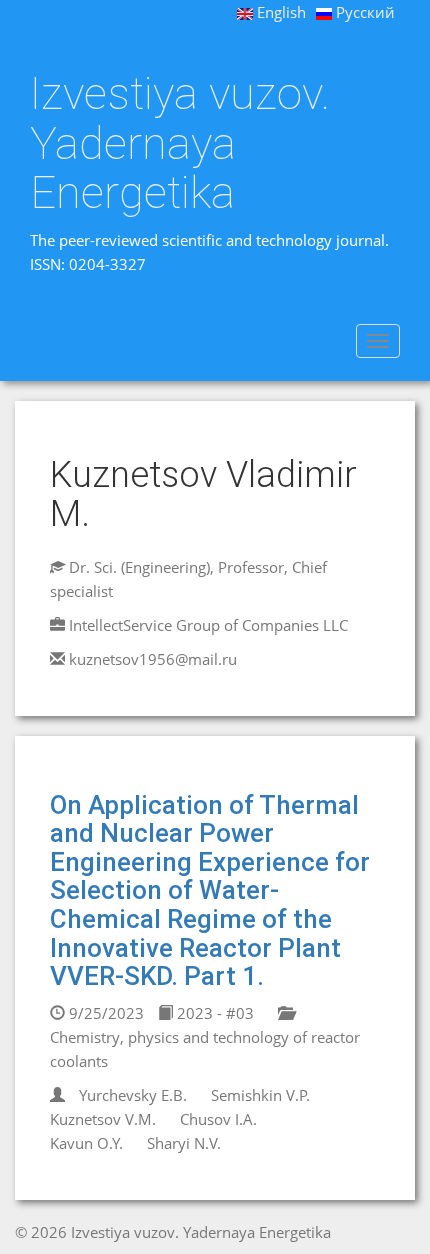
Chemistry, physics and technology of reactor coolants (205, 1049)
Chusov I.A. (218, 1119)
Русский (363, 12)
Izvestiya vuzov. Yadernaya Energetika (180, 143)
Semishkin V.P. (260, 1095)
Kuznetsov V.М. (103, 1119)
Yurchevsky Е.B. (133, 1095)
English (279, 12)
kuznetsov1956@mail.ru (153, 659)
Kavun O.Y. (86, 1143)
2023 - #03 (213, 1013)
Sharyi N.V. (184, 1143)
